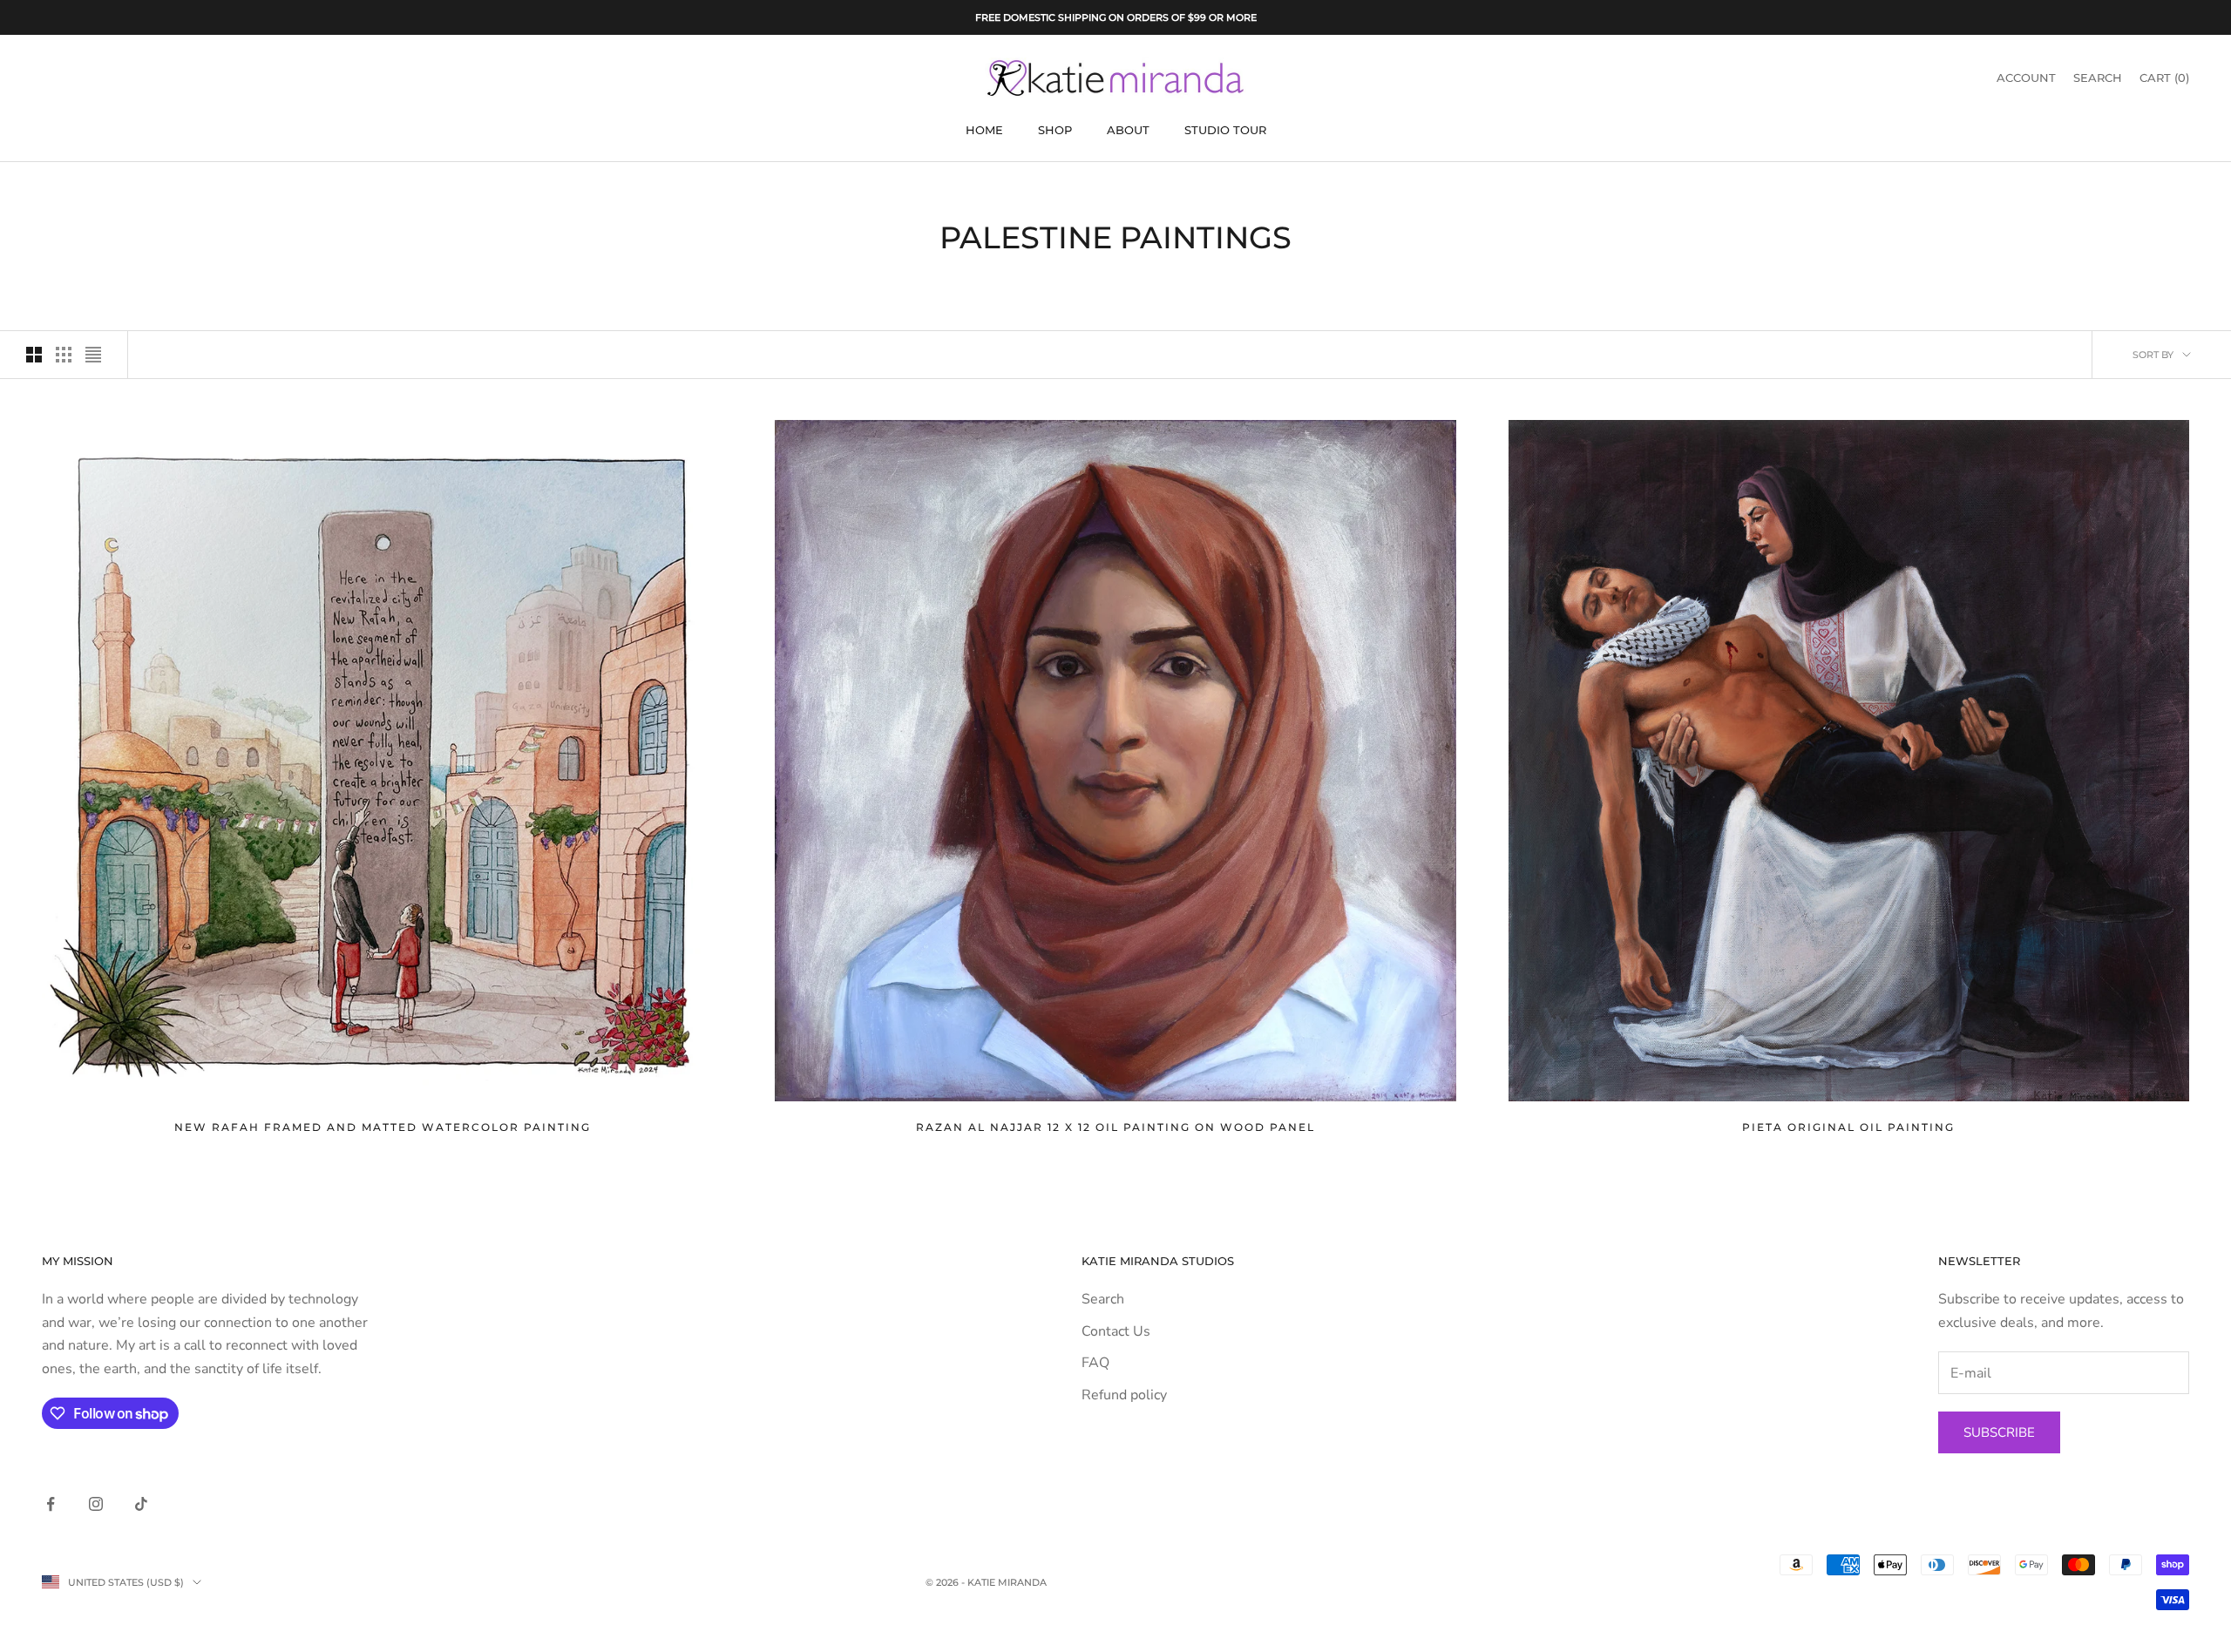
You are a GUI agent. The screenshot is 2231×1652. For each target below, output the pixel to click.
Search (1103, 1299)
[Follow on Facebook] (51, 1504)
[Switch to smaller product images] (64, 355)
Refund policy (1124, 1395)
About (1128, 130)
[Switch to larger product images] (34, 355)
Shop (1055, 130)
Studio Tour (1225, 130)
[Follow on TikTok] (141, 1504)
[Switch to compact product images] (93, 355)
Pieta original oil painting (1848, 1127)
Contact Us (1116, 1331)
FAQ (1095, 1363)
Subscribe (1999, 1432)
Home (984, 130)
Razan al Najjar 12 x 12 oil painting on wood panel (1115, 1127)
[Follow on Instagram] (96, 1504)
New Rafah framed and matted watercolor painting (383, 1127)
